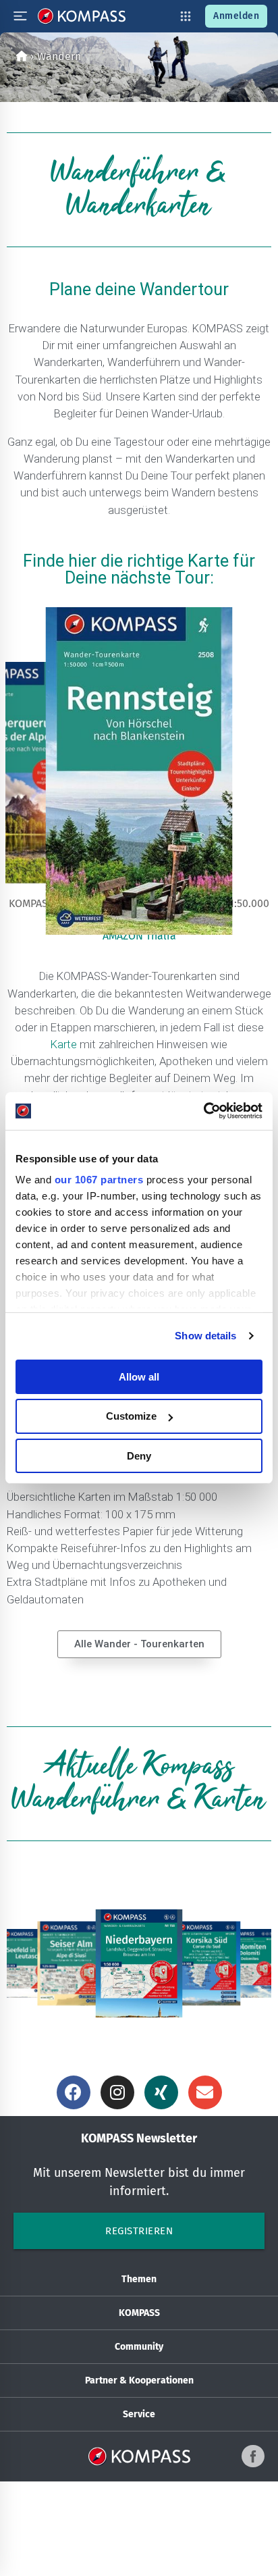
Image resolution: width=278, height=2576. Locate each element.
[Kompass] (22, 56)
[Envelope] (205, 2092)
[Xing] (161, 2092)
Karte (64, 1044)
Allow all (139, 1376)
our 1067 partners (99, 1180)
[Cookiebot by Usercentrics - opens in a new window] (203, 1111)
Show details (205, 1336)
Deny (139, 1456)
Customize (131, 1416)
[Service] (186, 16)
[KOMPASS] (82, 16)
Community (139, 2347)
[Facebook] (74, 2092)
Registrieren (139, 2231)
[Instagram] (117, 2092)
